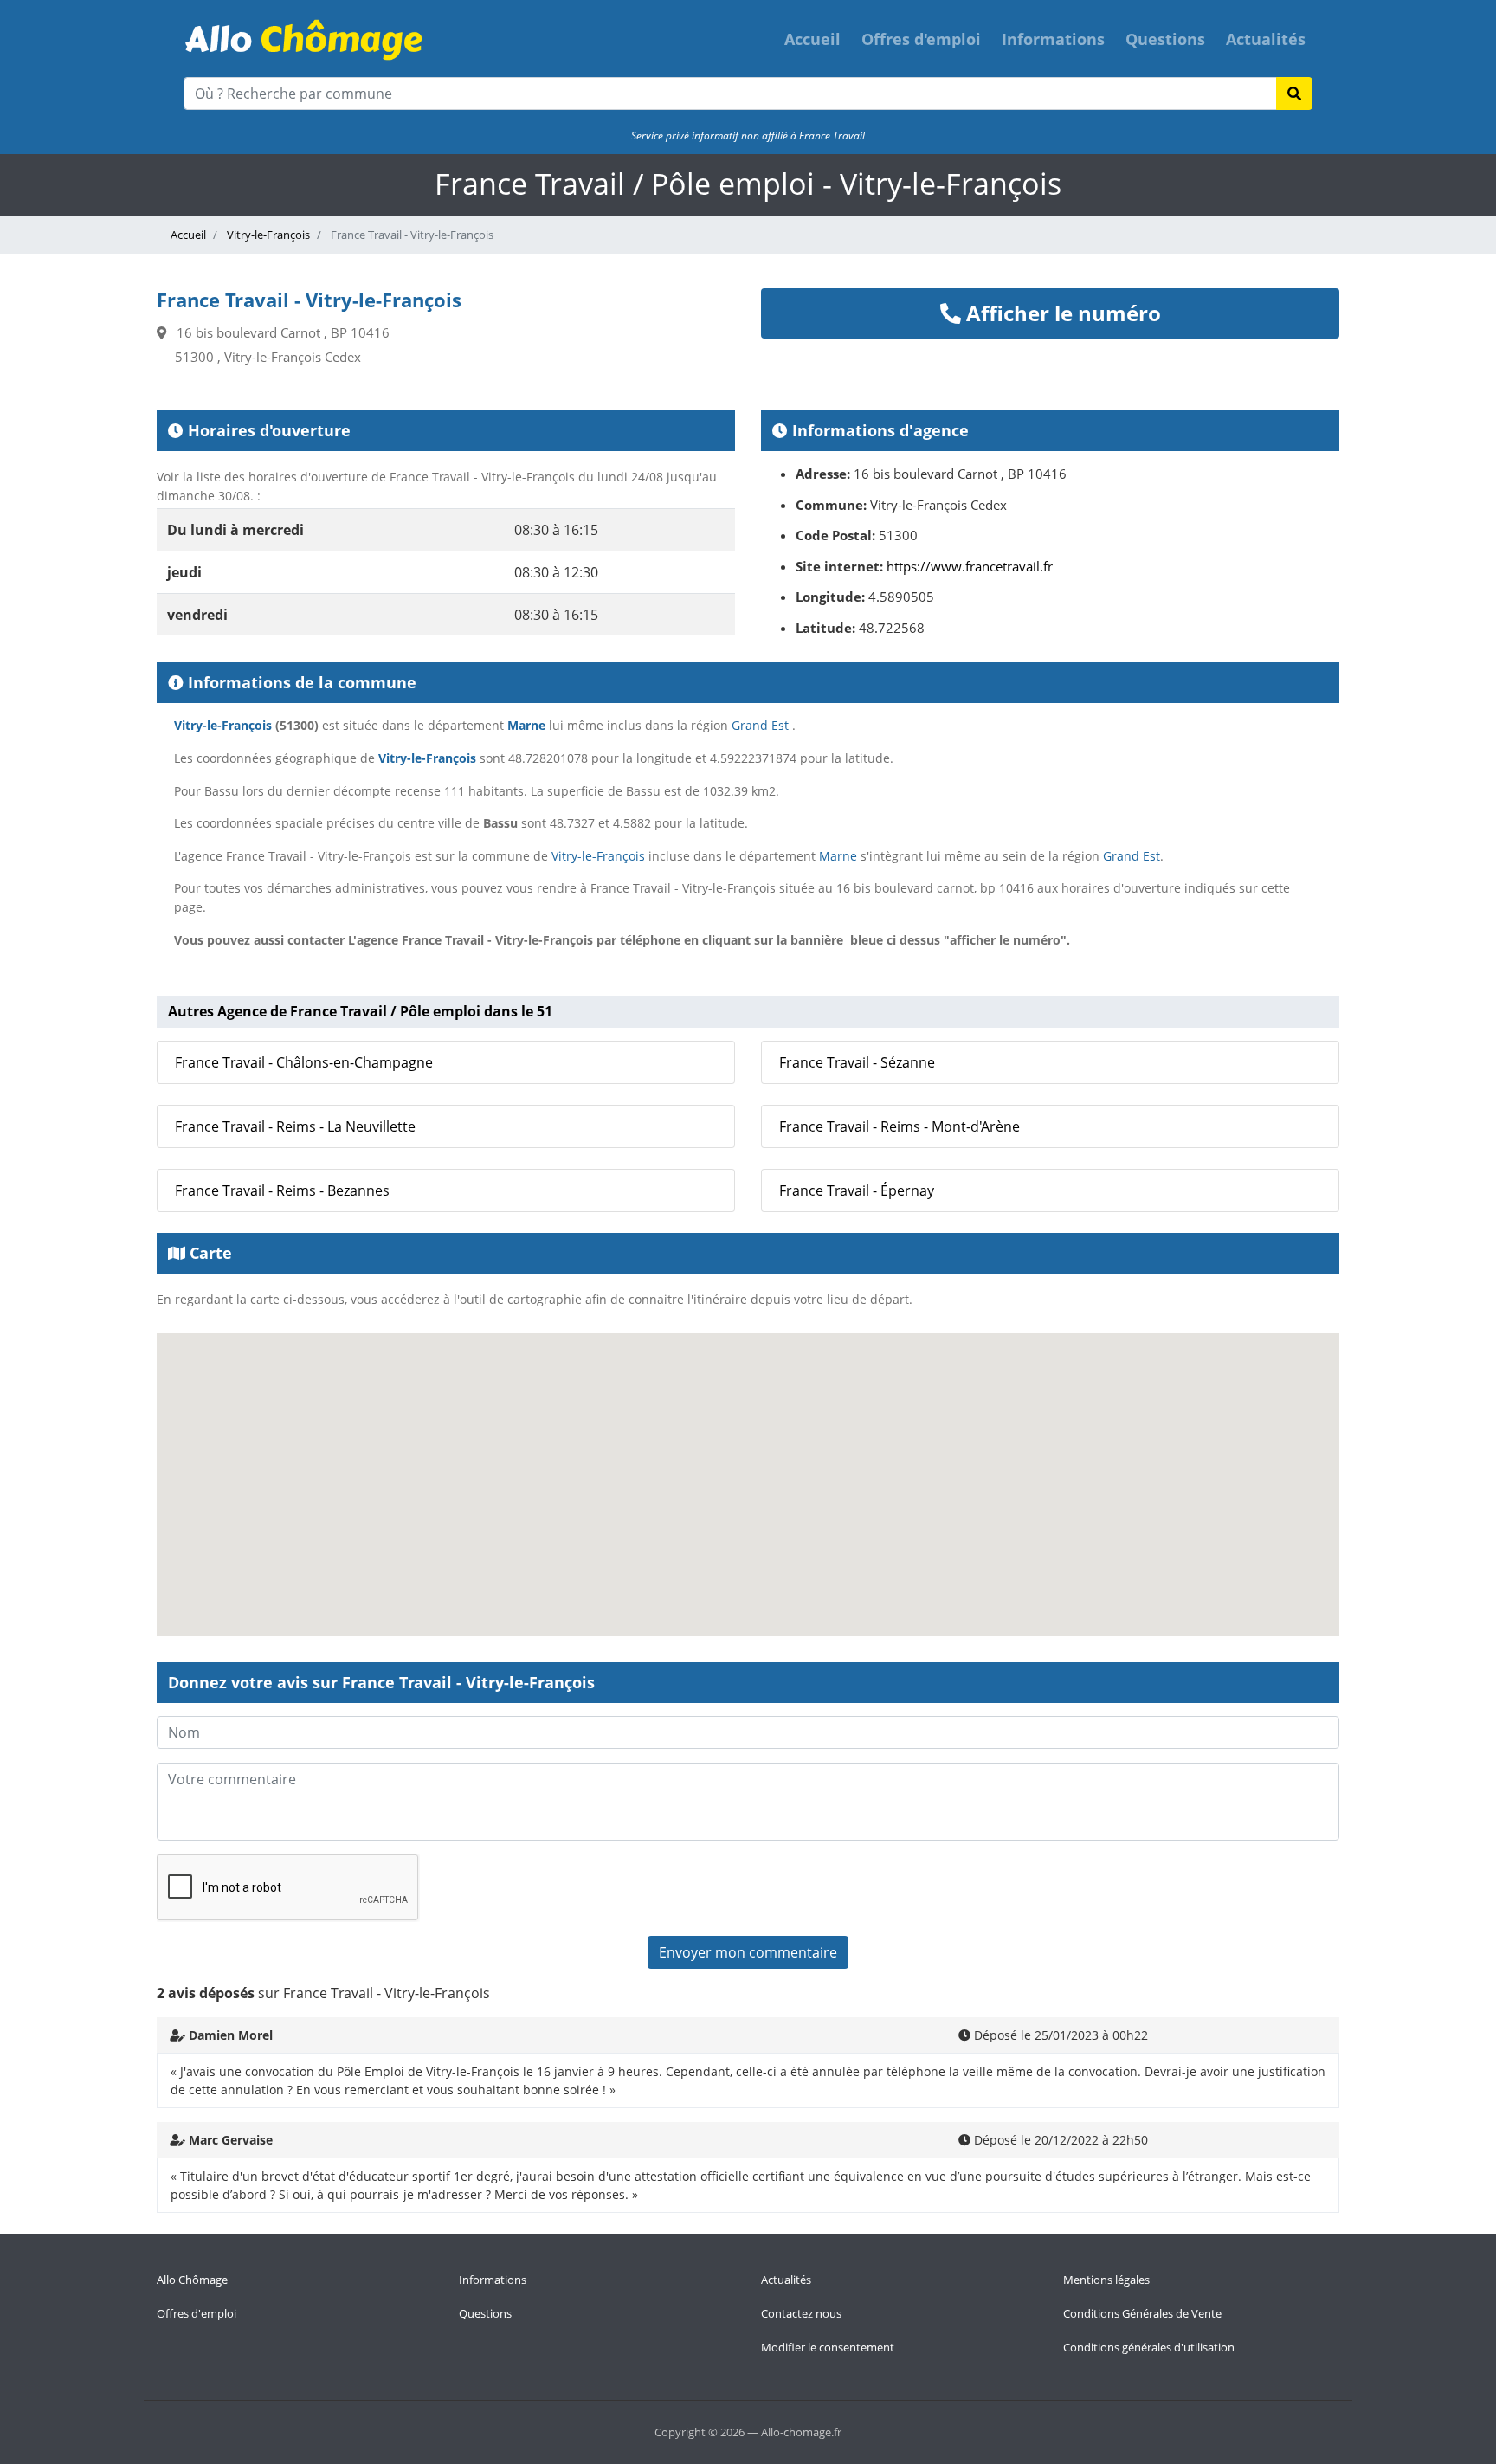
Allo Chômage (192, 2280)
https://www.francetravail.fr (970, 566)
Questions (1165, 39)
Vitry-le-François (267, 235)
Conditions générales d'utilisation (1149, 2347)
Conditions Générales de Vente (1142, 2313)
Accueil (812, 39)
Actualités (1266, 39)
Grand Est (760, 725)
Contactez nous (801, 2313)
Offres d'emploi (921, 39)
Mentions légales (1106, 2280)
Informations (1053, 39)
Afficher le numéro (1061, 313)
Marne (526, 725)
